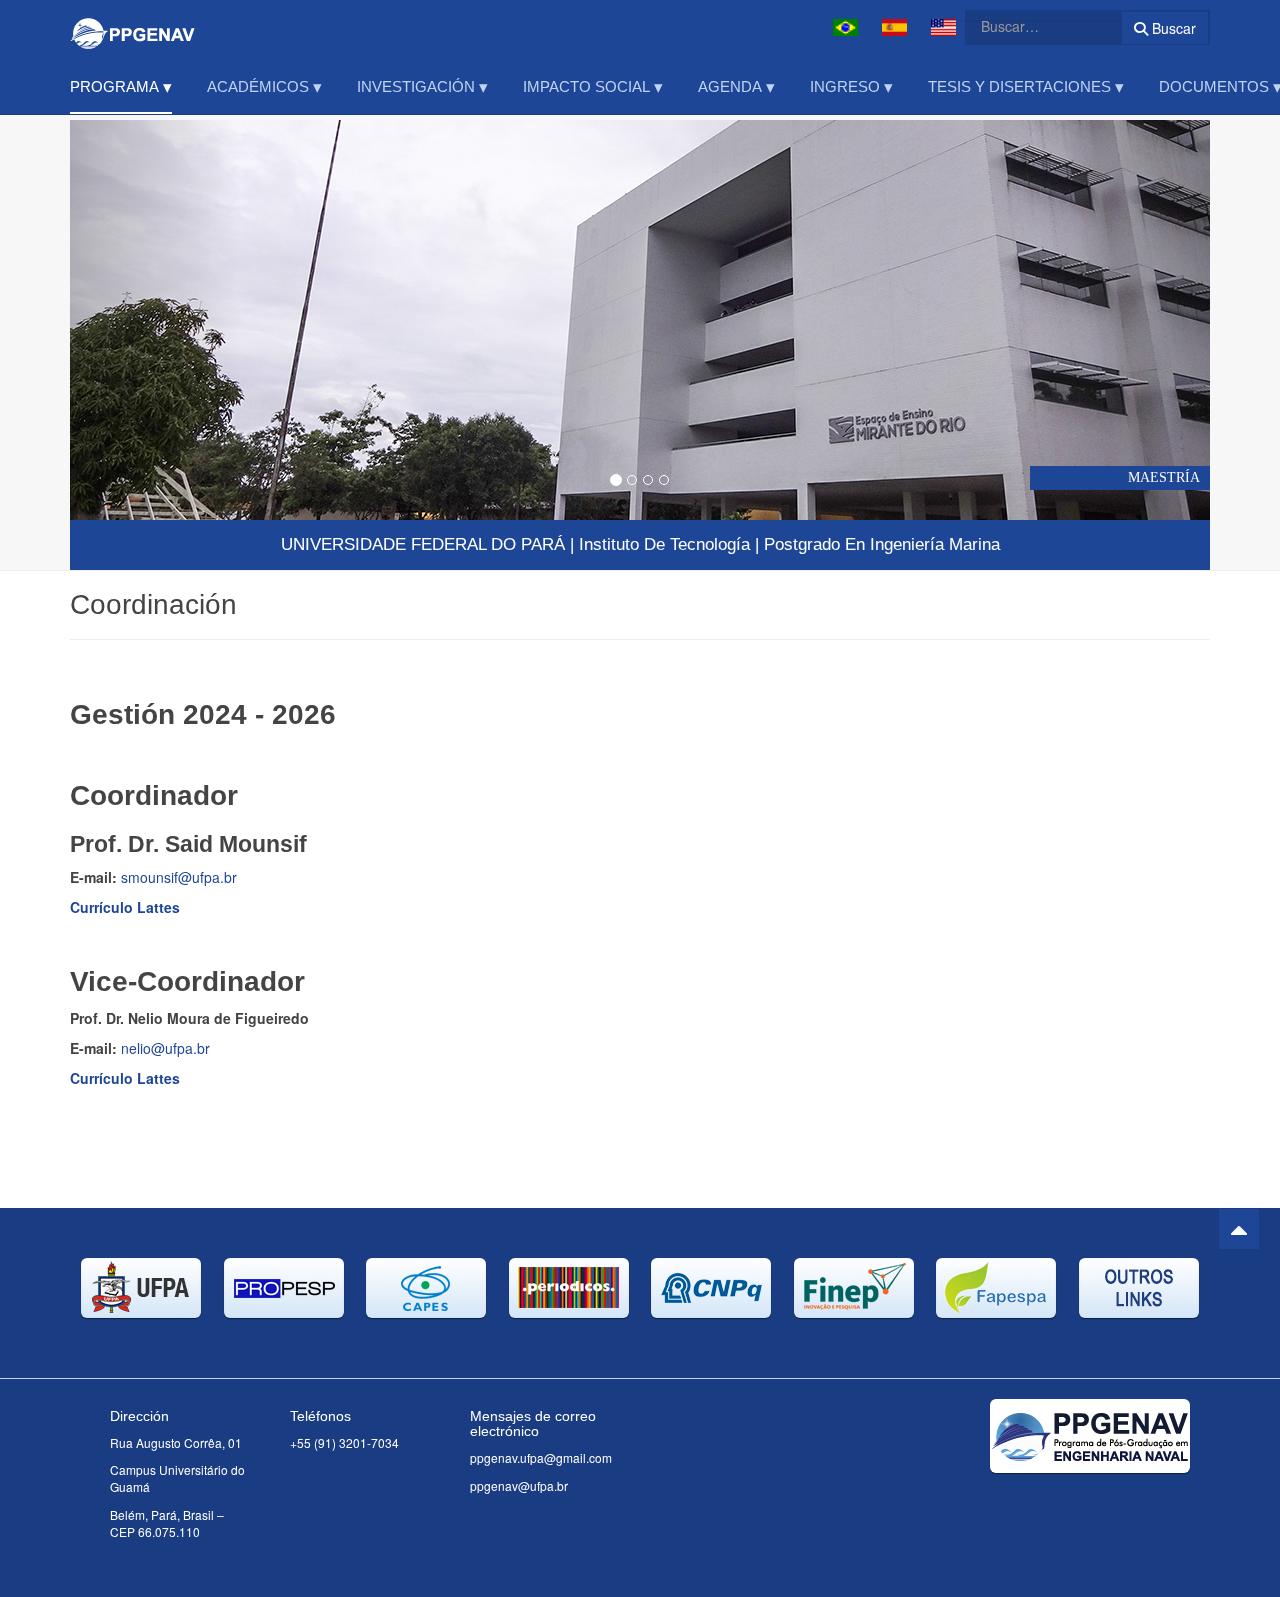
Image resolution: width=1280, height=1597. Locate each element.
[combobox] (1031, 26)
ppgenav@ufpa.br (519, 1485)
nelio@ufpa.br (165, 1048)
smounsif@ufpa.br (179, 877)
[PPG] (132, 27)
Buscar (1172, 28)
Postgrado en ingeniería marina (882, 544)
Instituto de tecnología (664, 544)
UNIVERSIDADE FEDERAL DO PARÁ (423, 544)
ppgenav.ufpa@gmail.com (541, 1457)
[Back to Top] (1239, 1229)
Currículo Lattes (125, 907)
